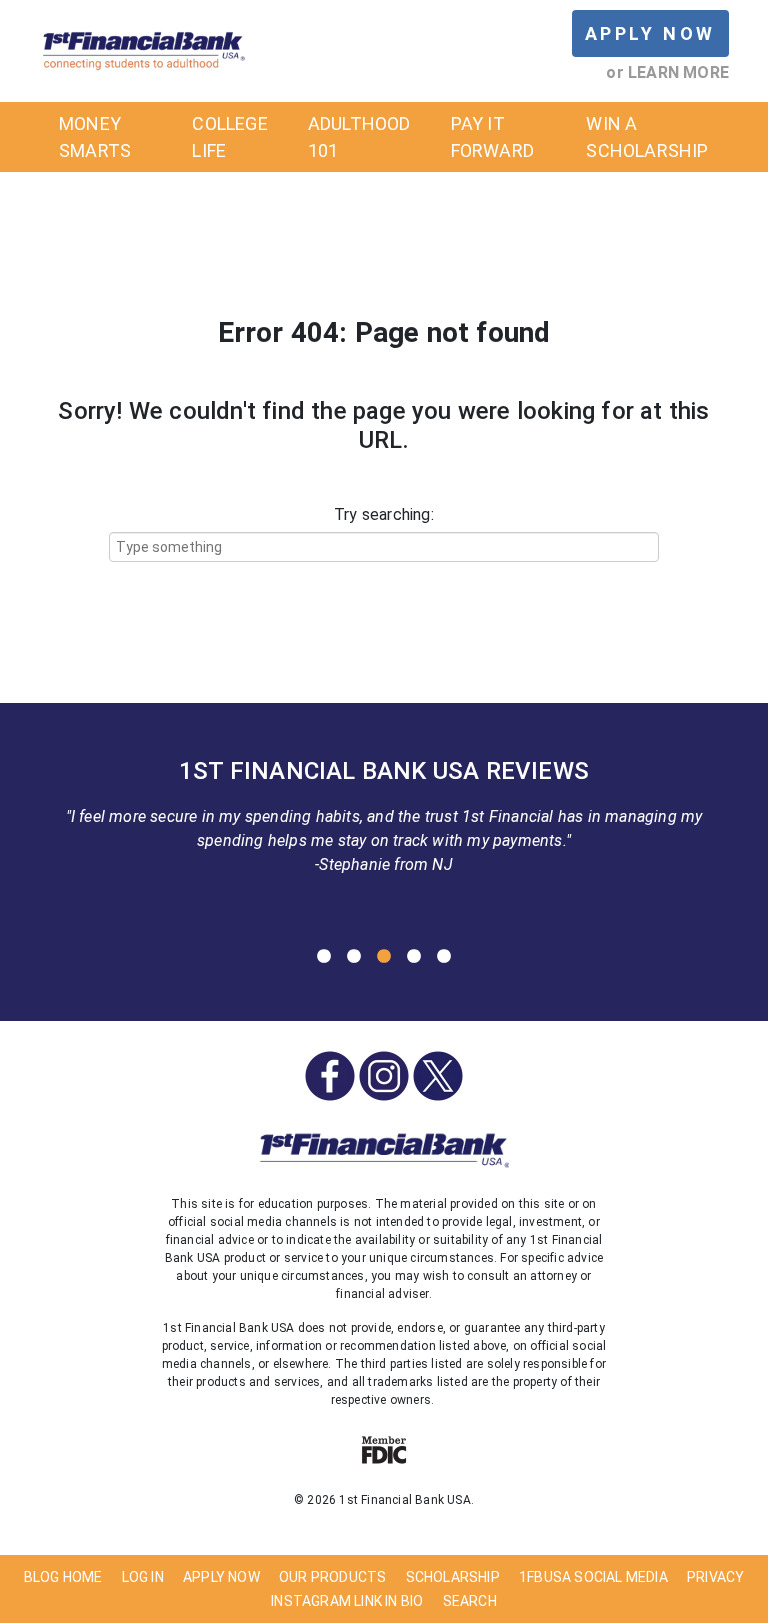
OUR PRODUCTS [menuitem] (332, 1577)
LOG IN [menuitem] (143, 1577)
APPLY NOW (650, 33)
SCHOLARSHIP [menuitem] (453, 1577)
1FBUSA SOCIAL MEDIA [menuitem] (593, 1577)
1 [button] (324, 957)
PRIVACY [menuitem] (715, 1577)
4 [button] (414, 957)
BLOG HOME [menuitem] (63, 1577)
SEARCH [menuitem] (470, 1601)
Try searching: (384, 514)
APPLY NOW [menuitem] (221, 1577)
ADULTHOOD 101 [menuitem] (359, 137)
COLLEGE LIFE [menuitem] (229, 137)
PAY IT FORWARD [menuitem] (492, 137)
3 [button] (384, 957)
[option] (384, 823)
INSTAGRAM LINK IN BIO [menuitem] (347, 1601)
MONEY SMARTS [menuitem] (95, 137)
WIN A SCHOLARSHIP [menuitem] (647, 137)
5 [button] (444, 957)
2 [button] (354, 957)
